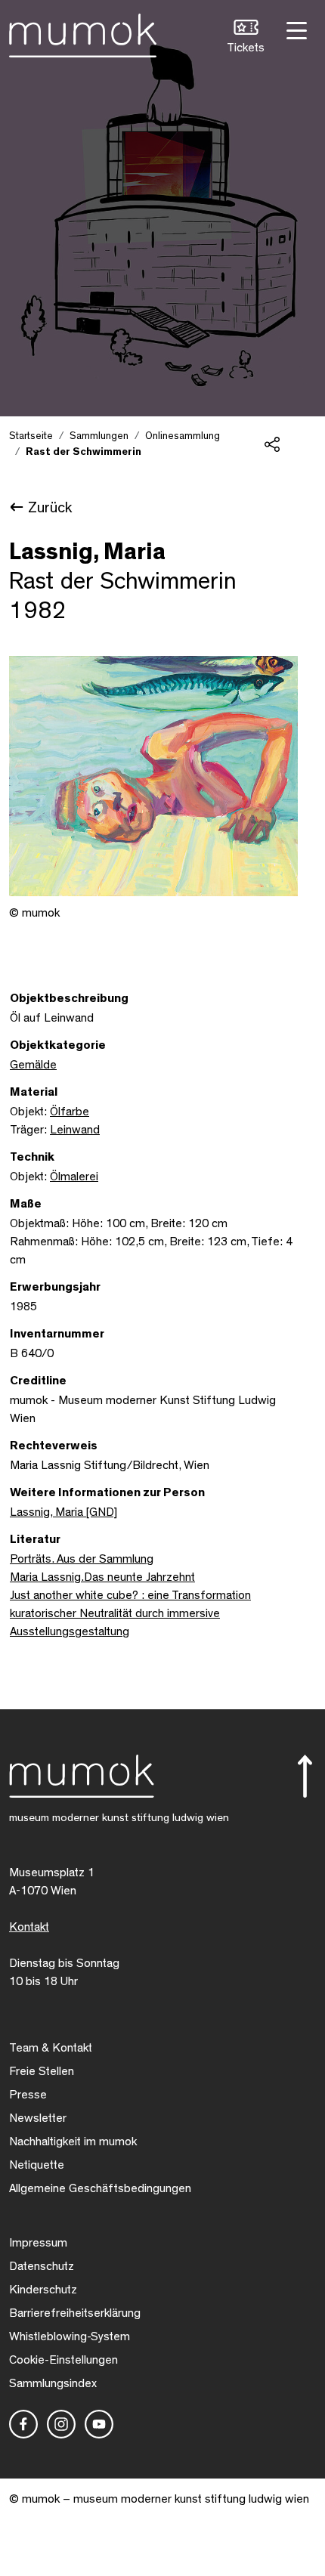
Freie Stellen (42, 2071)
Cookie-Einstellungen (63, 2360)
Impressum (38, 2243)
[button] (246, 38)
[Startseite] (83, 32)
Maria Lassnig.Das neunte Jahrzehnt (102, 1577)
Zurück (50, 508)
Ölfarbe (70, 1112)
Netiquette (37, 2165)
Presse (28, 2095)
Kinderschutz (43, 2290)
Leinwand (75, 1130)
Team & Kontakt (51, 2048)
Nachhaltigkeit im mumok (73, 2142)
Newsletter (38, 2118)
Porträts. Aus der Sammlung (82, 1559)
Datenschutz (42, 2266)
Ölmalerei (74, 1177)
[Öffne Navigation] (295, 29)
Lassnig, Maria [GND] (63, 1512)
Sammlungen (99, 436)
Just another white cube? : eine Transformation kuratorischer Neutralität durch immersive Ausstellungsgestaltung (130, 1613)
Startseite (31, 436)
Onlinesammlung (183, 436)
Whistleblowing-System (70, 2336)
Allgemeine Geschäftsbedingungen (100, 2188)
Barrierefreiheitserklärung (75, 2313)
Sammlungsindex (53, 2383)
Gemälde (33, 1065)
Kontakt (29, 1927)
